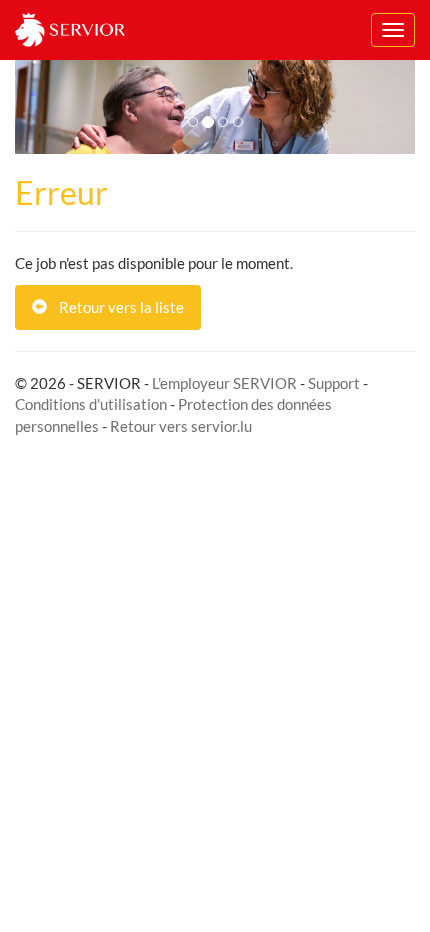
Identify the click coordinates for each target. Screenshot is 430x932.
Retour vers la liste (115, 307)
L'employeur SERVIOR (224, 383)
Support (334, 383)
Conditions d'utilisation (91, 404)
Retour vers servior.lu (181, 426)
